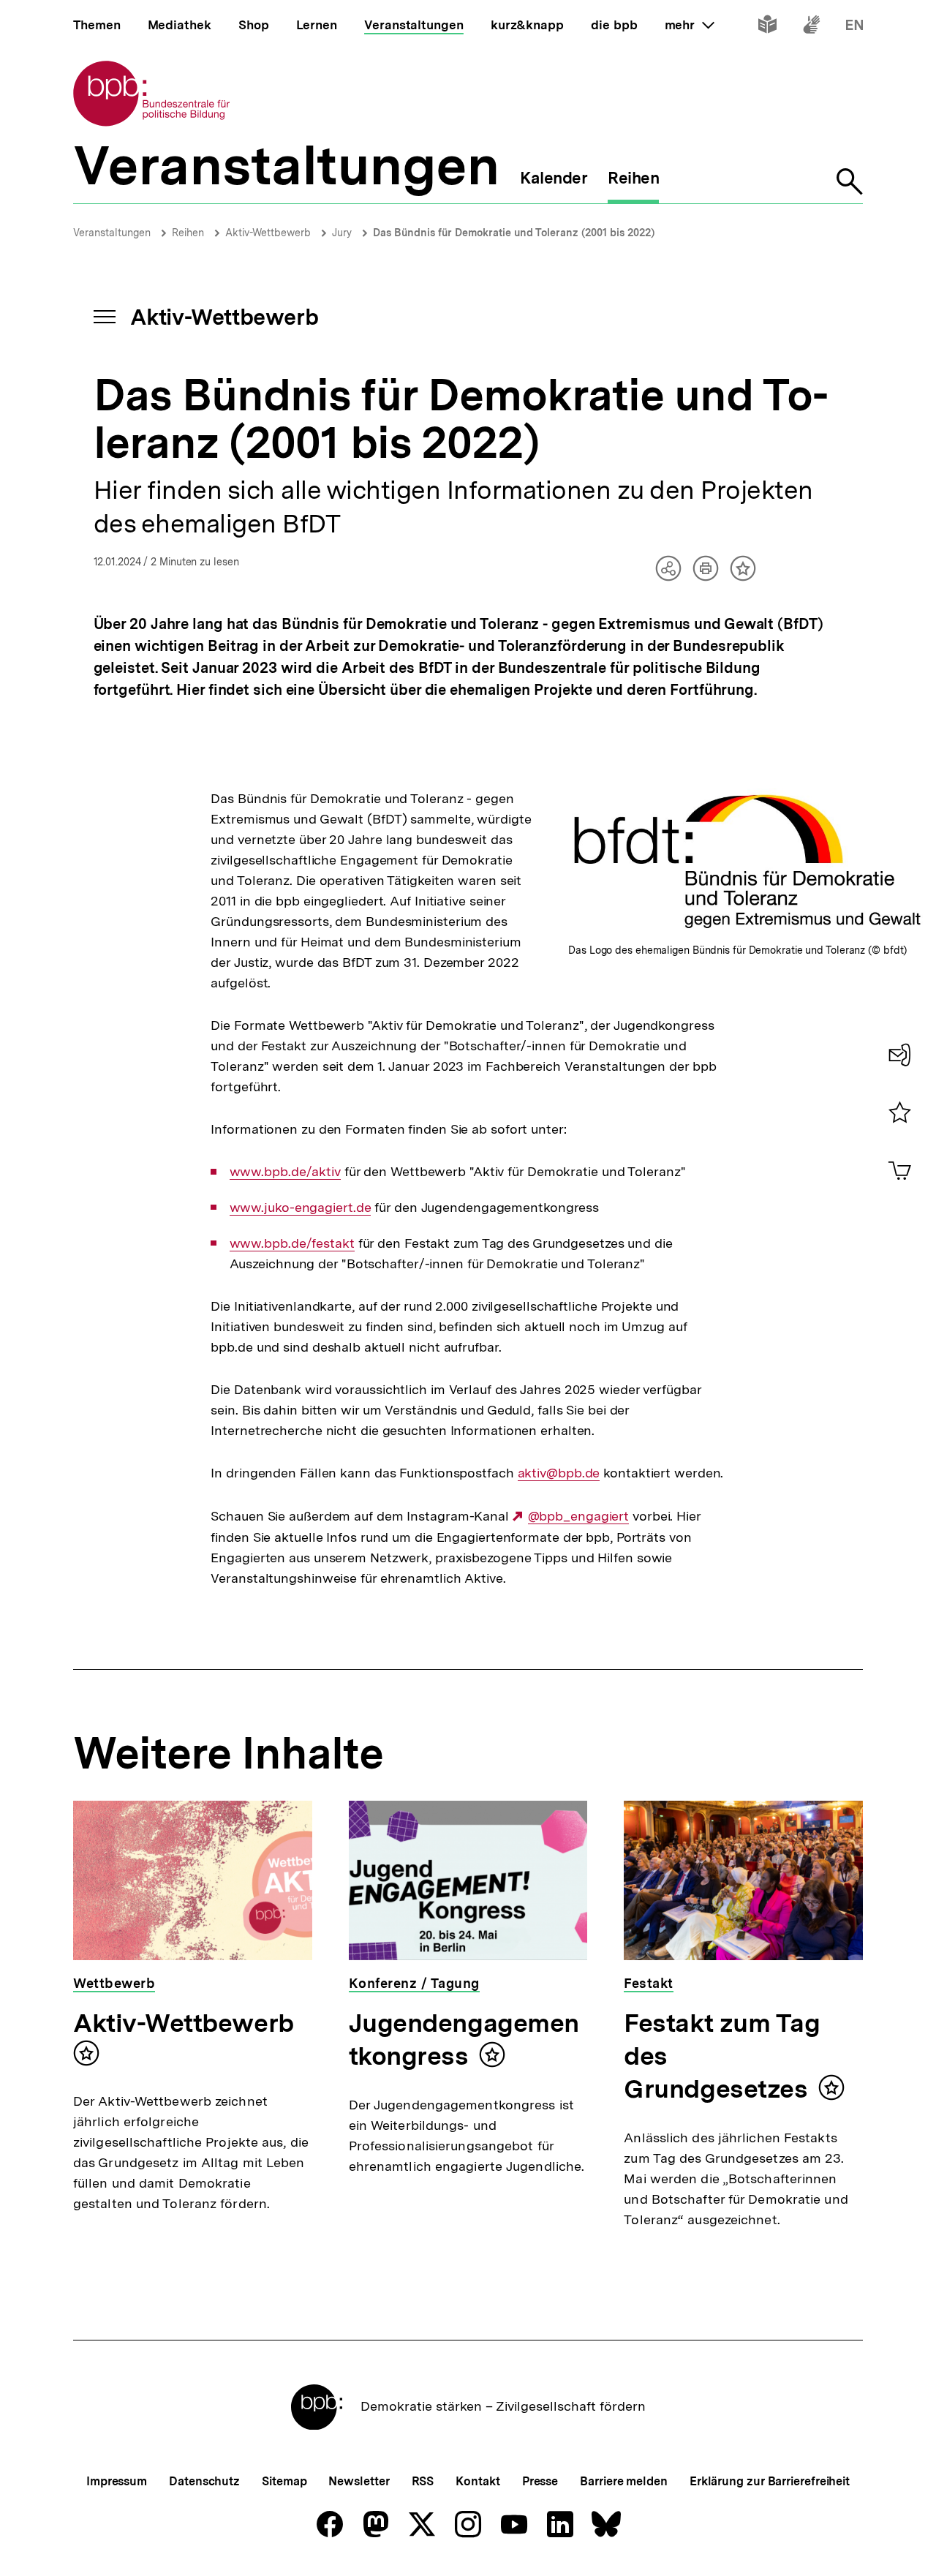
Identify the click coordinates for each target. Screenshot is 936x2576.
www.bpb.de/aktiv (285, 1172)
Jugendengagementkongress (464, 2040)
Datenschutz (204, 2481)
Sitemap (284, 2481)
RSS (423, 2481)
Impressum (117, 2481)
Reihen (188, 233)
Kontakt (478, 2481)
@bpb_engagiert (578, 1516)
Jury (342, 233)
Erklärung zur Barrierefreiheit (770, 2481)
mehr (690, 25)
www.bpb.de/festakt (292, 1243)
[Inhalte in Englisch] (854, 27)
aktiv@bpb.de (559, 1473)
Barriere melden (624, 2481)
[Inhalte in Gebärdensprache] (811, 27)
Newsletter (359, 2481)
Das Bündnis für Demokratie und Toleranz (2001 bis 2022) (514, 233)
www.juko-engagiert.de (301, 1208)
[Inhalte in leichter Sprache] (767, 27)
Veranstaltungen (112, 233)
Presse (540, 2481)
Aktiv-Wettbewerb (268, 233)
